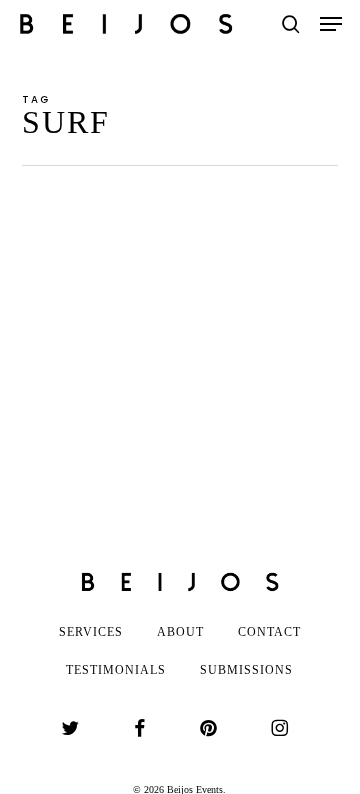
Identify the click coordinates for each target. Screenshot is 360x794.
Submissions (246, 670)
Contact (269, 632)
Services (91, 632)
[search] (291, 24)
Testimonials (116, 670)
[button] (331, 24)
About (180, 632)
